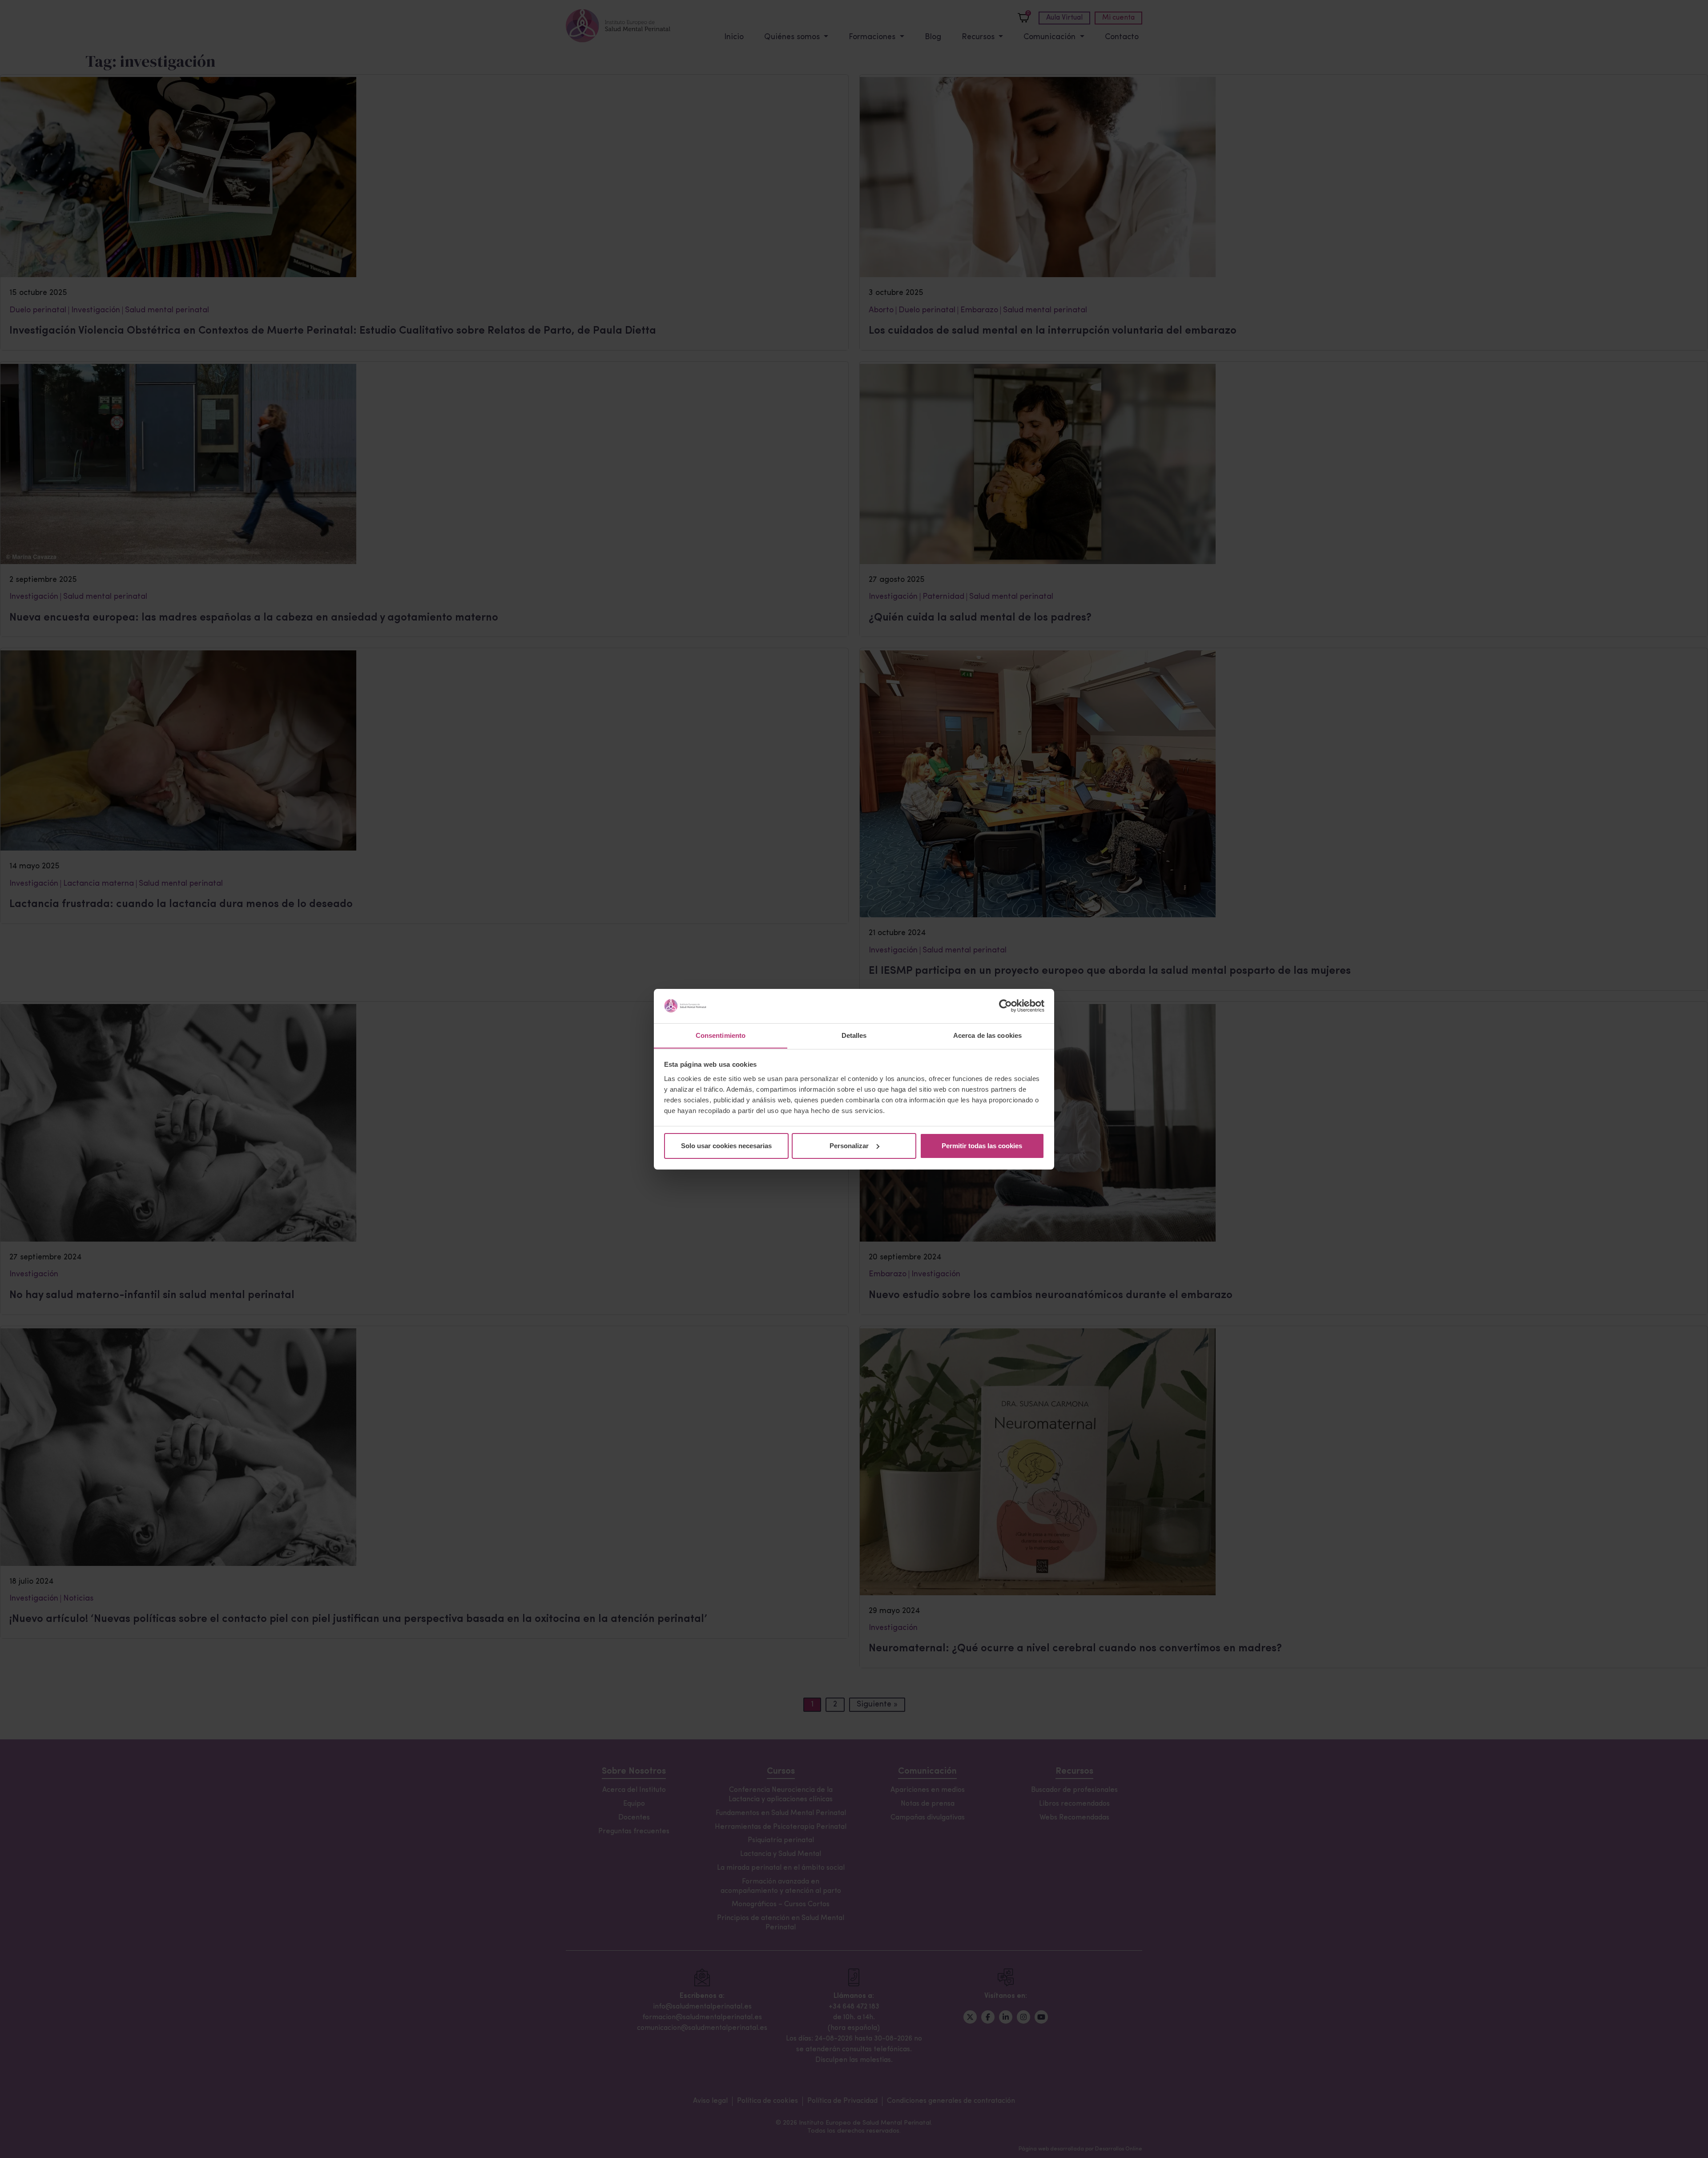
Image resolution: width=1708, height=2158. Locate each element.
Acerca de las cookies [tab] (987, 1035)
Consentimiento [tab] (721, 1035)
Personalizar (849, 1146)
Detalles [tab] (854, 1035)
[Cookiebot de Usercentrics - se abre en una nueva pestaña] (1005, 1006)
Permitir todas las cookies (982, 1146)
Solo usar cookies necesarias (726, 1146)
